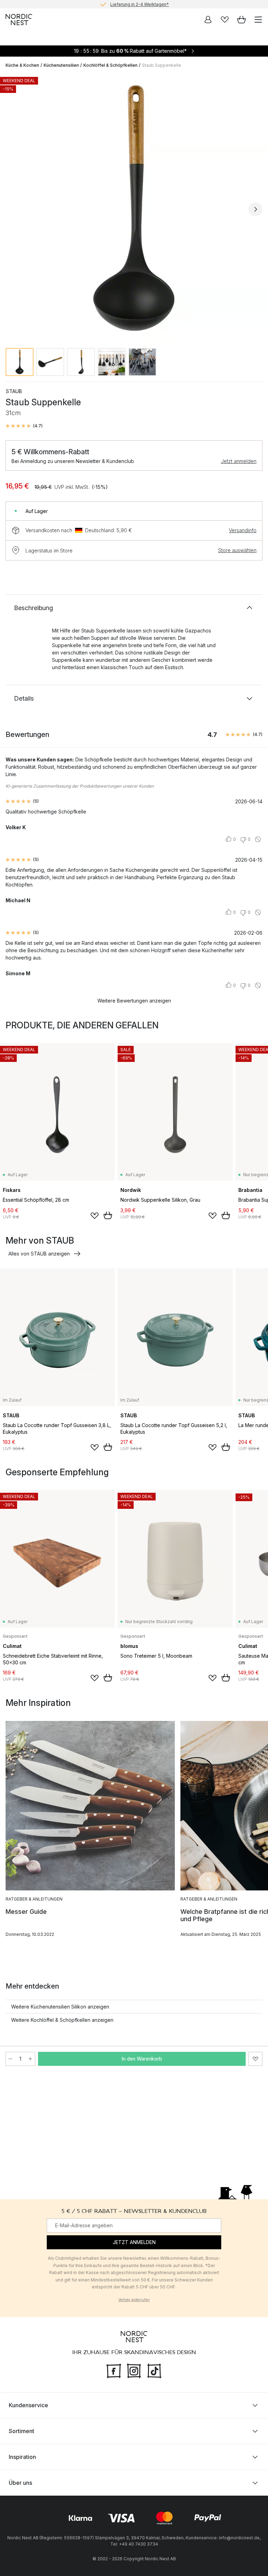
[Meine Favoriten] (225, 20)
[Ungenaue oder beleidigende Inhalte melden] (258, 839)
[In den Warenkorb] (108, 1215)
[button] (24, 426)
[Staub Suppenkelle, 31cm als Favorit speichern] (255, 2059)
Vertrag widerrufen (134, 2300)
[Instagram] (134, 2370)
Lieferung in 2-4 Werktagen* (140, 4)
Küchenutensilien (61, 65)
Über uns (20, 2483)
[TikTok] (154, 2370)
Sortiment (21, 2431)
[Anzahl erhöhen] (30, 2059)
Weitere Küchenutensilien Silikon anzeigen (60, 2007)
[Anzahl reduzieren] (10, 2059)
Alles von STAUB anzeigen (39, 1254)
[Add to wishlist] (95, 1216)
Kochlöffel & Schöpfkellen (110, 65)
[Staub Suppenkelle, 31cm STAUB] (134, 208)
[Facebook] (114, 2370)
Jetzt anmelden (239, 461)
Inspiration (22, 2457)
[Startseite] (19, 20)
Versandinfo (243, 530)
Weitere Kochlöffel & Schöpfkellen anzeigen (62, 2020)
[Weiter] (255, 209)
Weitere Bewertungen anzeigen (134, 1001)
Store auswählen (237, 550)
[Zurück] (13, 209)
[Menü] (258, 20)
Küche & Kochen (22, 65)
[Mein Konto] (208, 20)
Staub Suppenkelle (162, 65)
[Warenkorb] (241, 20)
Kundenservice (28, 2405)
